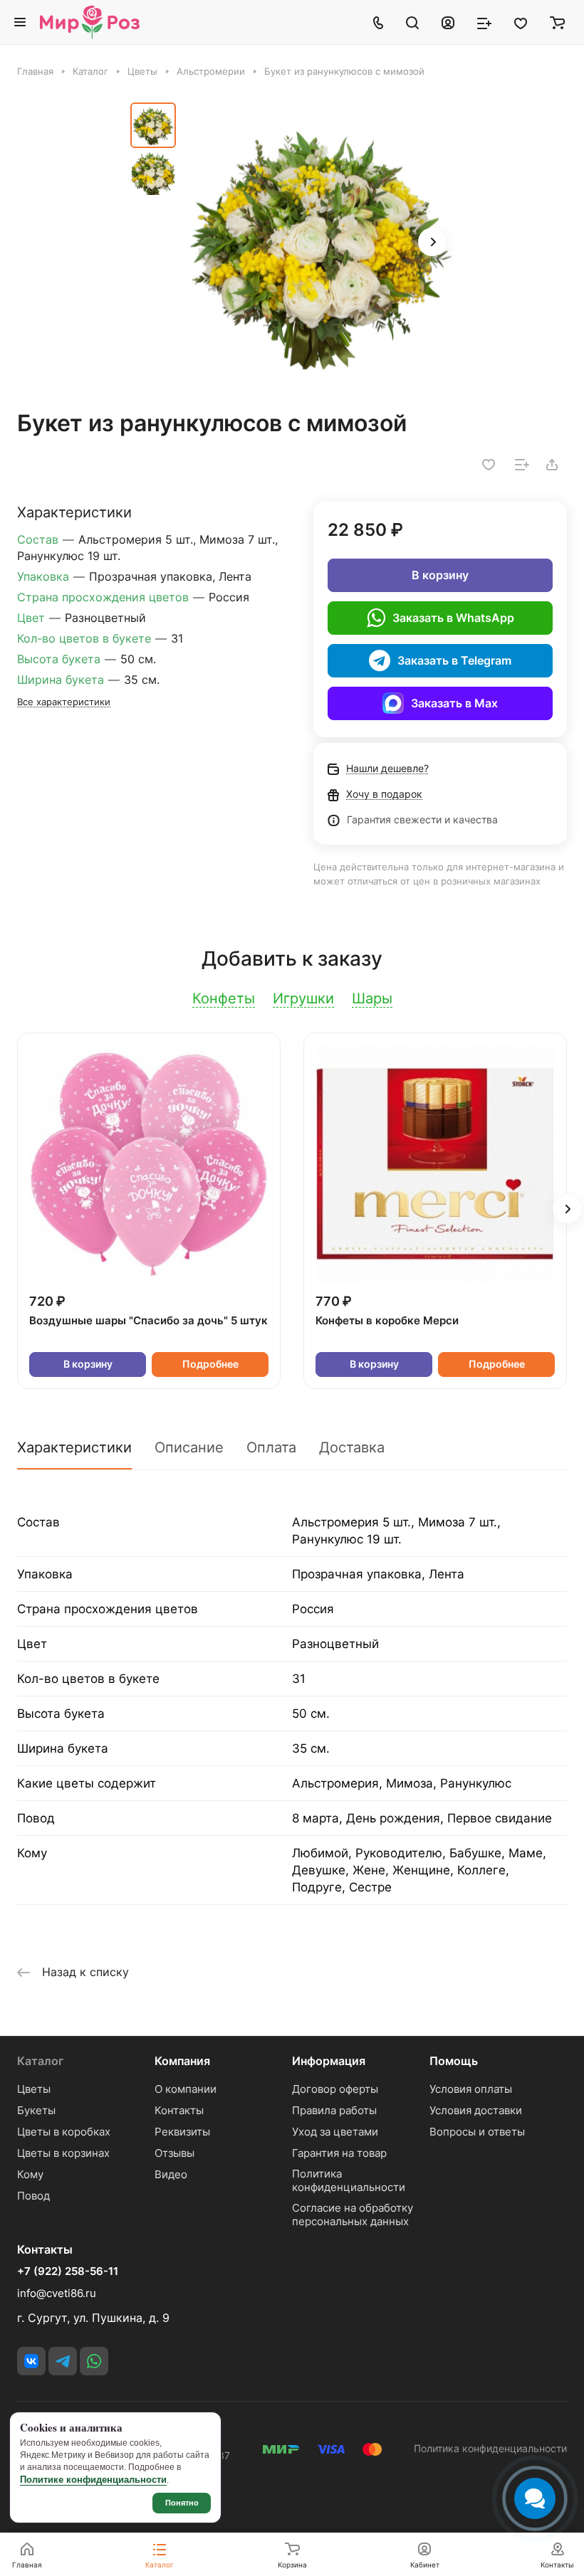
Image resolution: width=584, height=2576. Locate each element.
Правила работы (334, 2110)
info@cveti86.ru (57, 2293)
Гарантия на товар (339, 2153)
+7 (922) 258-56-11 (68, 2271)
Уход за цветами (335, 2132)
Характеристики (74, 1447)
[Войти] (448, 22)
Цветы (34, 2089)
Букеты (36, 2110)
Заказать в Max (454, 703)
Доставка (352, 1447)
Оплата (271, 1447)
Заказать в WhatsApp (453, 618)
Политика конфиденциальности (349, 2180)
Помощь (454, 2061)
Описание (189, 1447)
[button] (432, 242)
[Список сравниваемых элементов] (484, 22)
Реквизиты (182, 2132)
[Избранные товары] (521, 22)
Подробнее (210, 1364)
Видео (171, 2174)
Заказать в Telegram (454, 660)
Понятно (182, 2503)
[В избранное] (489, 465)
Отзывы (174, 2153)
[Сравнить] (522, 465)
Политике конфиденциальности (93, 2480)
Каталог (40, 2061)
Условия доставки (476, 2110)
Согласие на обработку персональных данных (353, 2215)
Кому (30, 2174)
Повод (33, 2196)
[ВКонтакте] (31, 2361)
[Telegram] (63, 2361)
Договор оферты (335, 2089)
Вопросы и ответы (477, 2132)
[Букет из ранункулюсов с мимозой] (319, 243)
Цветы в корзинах (63, 2153)
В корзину (440, 575)
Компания (182, 2061)
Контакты (179, 2110)
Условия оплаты (471, 2089)
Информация (329, 2061)
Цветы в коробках (64, 2132)
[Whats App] (94, 2361)
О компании (186, 2089)
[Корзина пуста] (557, 22)
